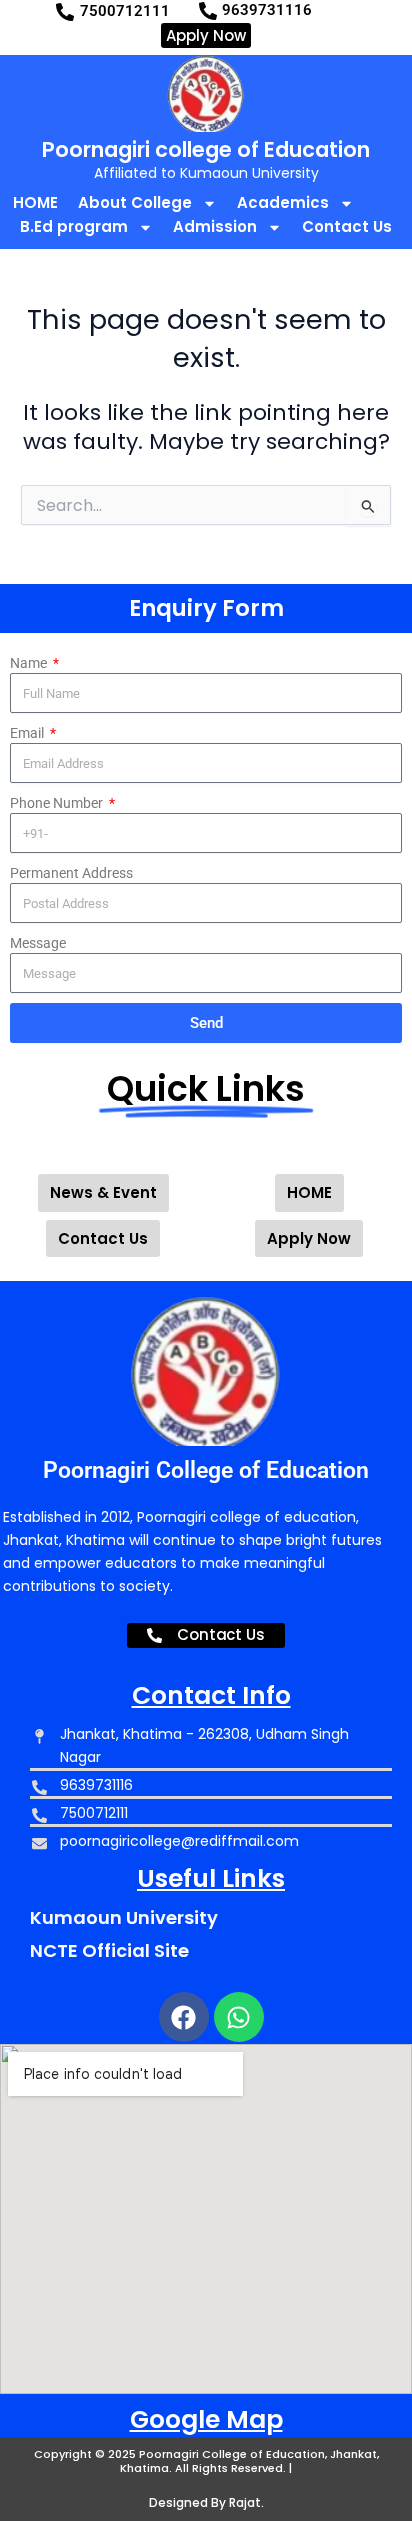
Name (30, 663)
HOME (35, 202)
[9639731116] (208, 11)
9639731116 (267, 10)
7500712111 (125, 11)
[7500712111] (65, 12)
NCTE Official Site (109, 1950)
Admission (215, 226)
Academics (283, 202)
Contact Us (347, 226)
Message (38, 943)
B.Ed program (74, 226)
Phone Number (58, 803)
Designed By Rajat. (206, 2502)
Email (28, 733)
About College (135, 202)
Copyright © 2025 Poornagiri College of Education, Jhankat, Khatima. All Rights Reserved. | (206, 2461)
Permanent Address (71, 873)
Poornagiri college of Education (206, 149)
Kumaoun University (124, 1917)
